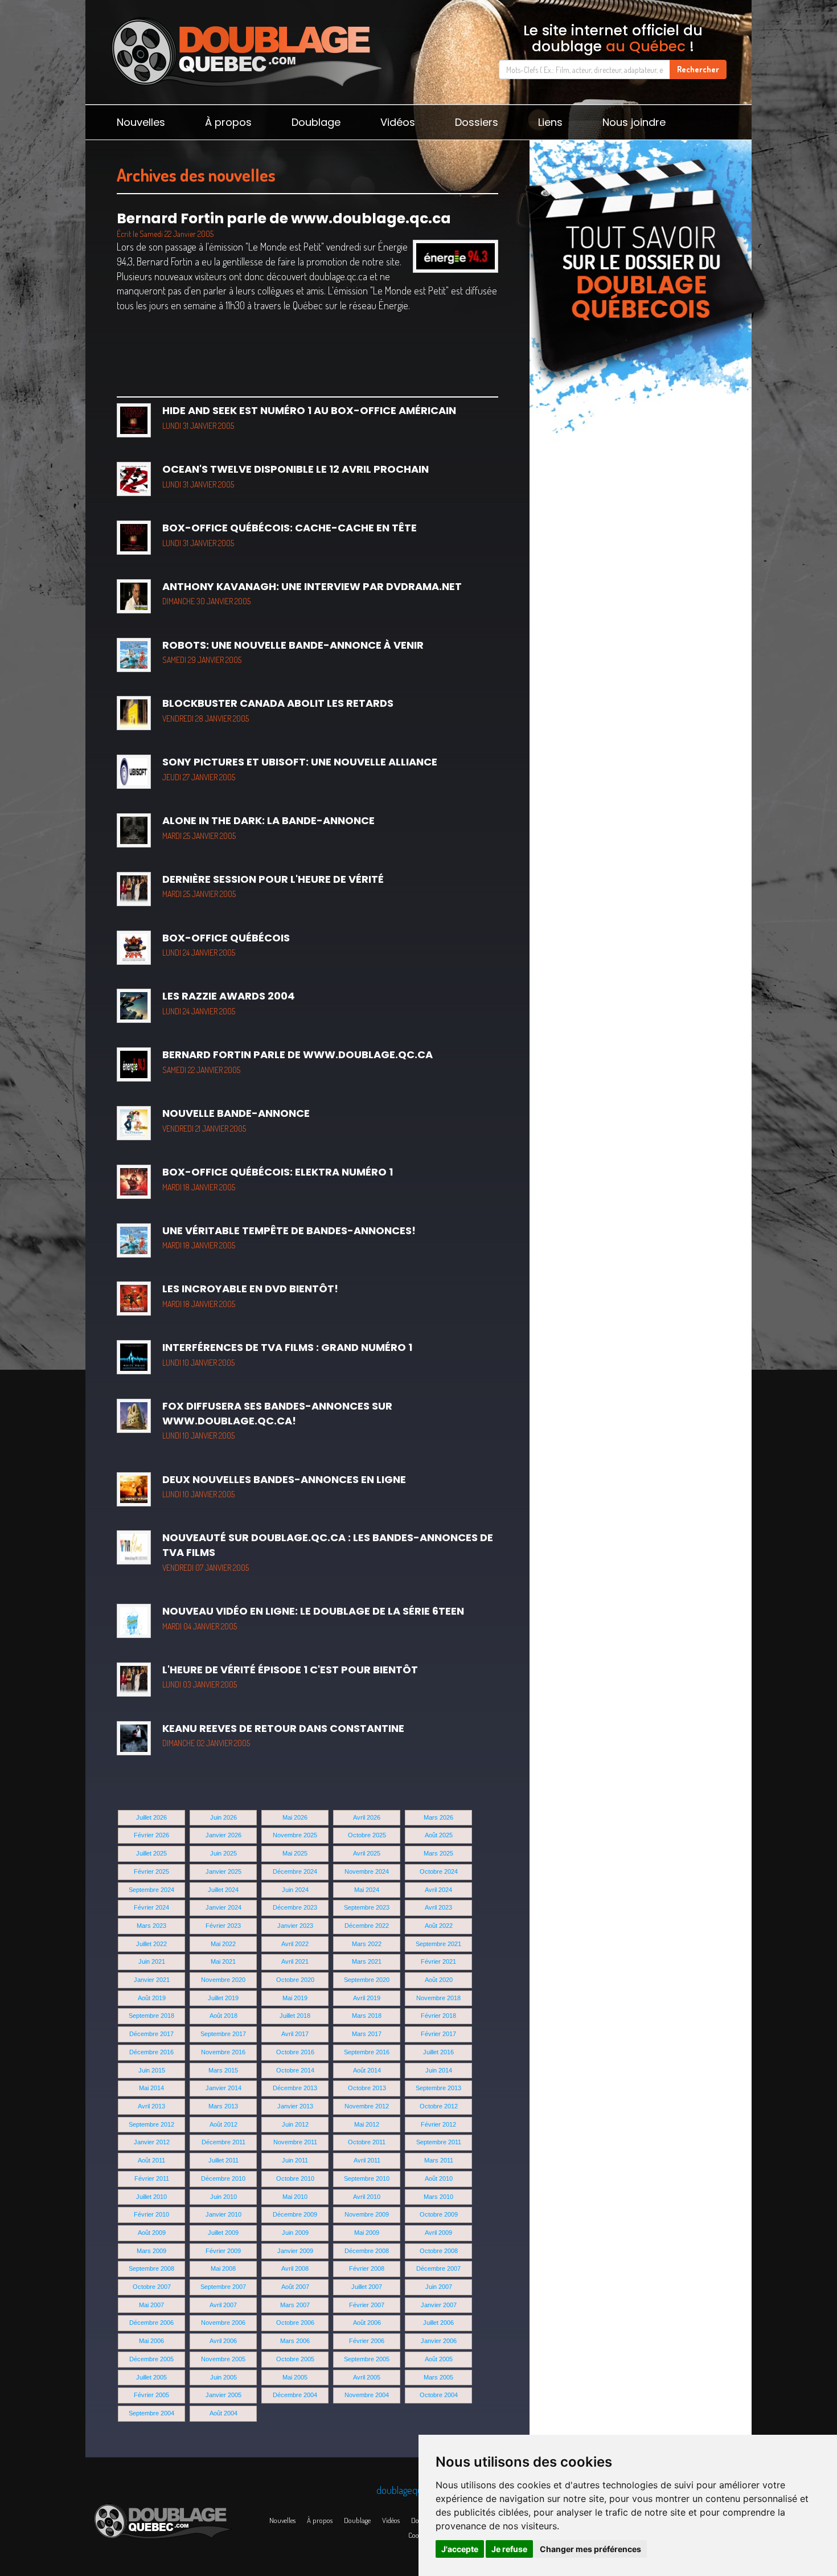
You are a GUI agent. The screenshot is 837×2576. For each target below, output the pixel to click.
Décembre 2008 (367, 2251)
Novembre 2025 (295, 1835)
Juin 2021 (152, 1961)
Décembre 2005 (151, 2359)
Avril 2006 (223, 2341)
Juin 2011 (295, 2160)
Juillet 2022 (151, 1944)
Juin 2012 (295, 2124)
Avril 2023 (438, 1907)
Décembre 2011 (223, 2142)
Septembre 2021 (438, 1944)
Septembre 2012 (151, 2124)
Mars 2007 (295, 2305)
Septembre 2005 (367, 2359)
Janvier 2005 (223, 2395)
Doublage (316, 122)
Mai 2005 (295, 2377)
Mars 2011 (439, 2160)
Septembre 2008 (151, 2268)
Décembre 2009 (295, 2214)
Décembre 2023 (295, 1907)
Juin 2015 (152, 2070)
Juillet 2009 (223, 2233)
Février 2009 (223, 2251)
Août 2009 (152, 2233)
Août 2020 (439, 1980)
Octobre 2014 (295, 2070)
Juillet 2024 (223, 1890)
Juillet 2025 (151, 1853)
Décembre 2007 (438, 2268)
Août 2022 (439, 1926)
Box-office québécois (226, 944)
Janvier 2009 (295, 2251)
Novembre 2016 (223, 2052)
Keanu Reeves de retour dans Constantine (283, 1735)
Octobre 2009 (439, 2214)
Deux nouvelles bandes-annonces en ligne (284, 1486)
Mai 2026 (295, 1817)
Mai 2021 (223, 1961)
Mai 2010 (295, 2197)
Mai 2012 (367, 2124)
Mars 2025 (438, 1853)
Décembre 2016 (151, 2052)
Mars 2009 (151, 2251)
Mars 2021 (367, 1961)
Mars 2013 (223, 2106)
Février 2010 (151, 2214)
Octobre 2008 (439, 2251)
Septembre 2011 (439, 2142)
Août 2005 (439, 2359)
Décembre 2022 (367, 1926)
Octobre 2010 (295, 2178)
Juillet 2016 (438, 2052)
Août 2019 (152, 1998)
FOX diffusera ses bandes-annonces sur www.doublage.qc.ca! (277, 1420)
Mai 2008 (223, 2268)
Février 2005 (151, 2395)
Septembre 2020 (367, 1980)
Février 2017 (438, 2034)
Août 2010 (439, 2178)
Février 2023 (223, 1926)
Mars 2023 (151, 1926)
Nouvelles (141, 122)
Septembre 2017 (223, 2034)
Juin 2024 (295, 1890)
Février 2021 (438, 1961)
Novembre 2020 (223, 1980)
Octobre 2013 (367, 2088)
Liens (550, 122)
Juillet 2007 (367, 2287)
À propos (228, 122)
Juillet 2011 (223, 2160)
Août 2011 (151, 2160)
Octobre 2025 (367, 1835)
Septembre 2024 (151, 1890)
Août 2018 (223, 2016)
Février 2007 (367, 2305)
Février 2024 (151, 1907)
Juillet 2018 (295, 2016)
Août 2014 (367, 2070)
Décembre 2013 (295, 2088)
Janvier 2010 (223, 2214)
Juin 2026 (223, 1817)
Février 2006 (367, 2341)
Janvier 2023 (295, 1926)
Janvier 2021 (152, 1980)
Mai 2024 (367, 1890)
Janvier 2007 (439, 2305)
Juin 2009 (295, 2233)
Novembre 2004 (367, 2395)
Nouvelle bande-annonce (236, 1120)
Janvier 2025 (223, 1871)
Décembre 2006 (151, 2323)
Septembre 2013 (438, 2088)
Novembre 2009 (367, 2214)
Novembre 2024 (367, 1871)
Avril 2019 (367, 1998)
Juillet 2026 (151, 1817)
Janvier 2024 (223, 1907)
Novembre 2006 (223, 2323)
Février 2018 (438, 2016)
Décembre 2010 (223, 2178)
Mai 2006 (151, 2341)
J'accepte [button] (460, 2549)
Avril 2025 (367, 1853)
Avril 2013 (151, 2106)
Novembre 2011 (295, 2142)
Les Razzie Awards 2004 (229, 1002)
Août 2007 (295, 2287)
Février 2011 (152, 2178)
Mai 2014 (151, 2088)
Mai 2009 (367, 2233)
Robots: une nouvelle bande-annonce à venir (293, 652)
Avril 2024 (438, 1890)
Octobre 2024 (439, 1871)
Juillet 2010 (151, 2197)
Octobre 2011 (367, 2142)
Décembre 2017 (151, 2034)
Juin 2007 (439, 2287)
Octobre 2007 (152, 2287)
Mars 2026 (438, 1817)
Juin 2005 (223, 2377)
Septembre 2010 (367, 2178)
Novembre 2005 (223, 2359)
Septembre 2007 (223, 2287)
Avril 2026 (367, 1817)
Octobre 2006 (295, 2323)
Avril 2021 (295, 1961)
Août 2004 (223, 2413)
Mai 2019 (295, 1998)
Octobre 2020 (295, 1980)
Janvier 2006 (439, 2341)
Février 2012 (438, 2124)
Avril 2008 (295, 2268)
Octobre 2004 (439, 2395)
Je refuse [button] (509, 2549)
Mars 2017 (367, 2034)
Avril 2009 (438, 2233)
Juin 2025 (223, 1853)
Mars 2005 (438, 2377)
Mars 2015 (223, 2070)
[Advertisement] (641, 501)
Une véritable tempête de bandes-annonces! (289, 1237)
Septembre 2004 (151, 2413)
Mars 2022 (367, 1944)
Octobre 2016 (295, 2052)
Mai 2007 (151, 2305)
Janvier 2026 (223, 1835)
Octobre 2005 (295, 2359)
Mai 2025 (295, 1853)
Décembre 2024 (295, 1871)
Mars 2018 (367, 2016)
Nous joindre (634, 122)
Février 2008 (367, 2268)
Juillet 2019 (223, 1998)
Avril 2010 (367, 2197)
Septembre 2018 (151, 2016)
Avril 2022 (295, 1944)
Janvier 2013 (295, 2106)
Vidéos (398, 122)
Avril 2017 (295, 2034)
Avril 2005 (367, 2377)
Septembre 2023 (367, 1907)
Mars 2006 (295, 2341)
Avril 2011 (367, 2160)
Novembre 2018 (438, 1998)
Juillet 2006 (438, 2323)
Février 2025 (151, 1871)
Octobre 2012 (439, 2106)
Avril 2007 (223, 2305)
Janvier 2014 (223, 2088)
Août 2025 (439, 1835)
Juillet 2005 (151, 2377)
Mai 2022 (223, 1944)
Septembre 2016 (367, 2052)
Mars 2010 (438, 2197)
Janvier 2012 (152, 2142)
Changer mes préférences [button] (590, 2549)
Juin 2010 (223, 2197)
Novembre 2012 (367, 2106)
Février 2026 (151, 1835)
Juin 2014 (439, 2070)
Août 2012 (223, 2124)
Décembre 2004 (295, 2395)
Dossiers (477, 122)
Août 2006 (367, 2323)
